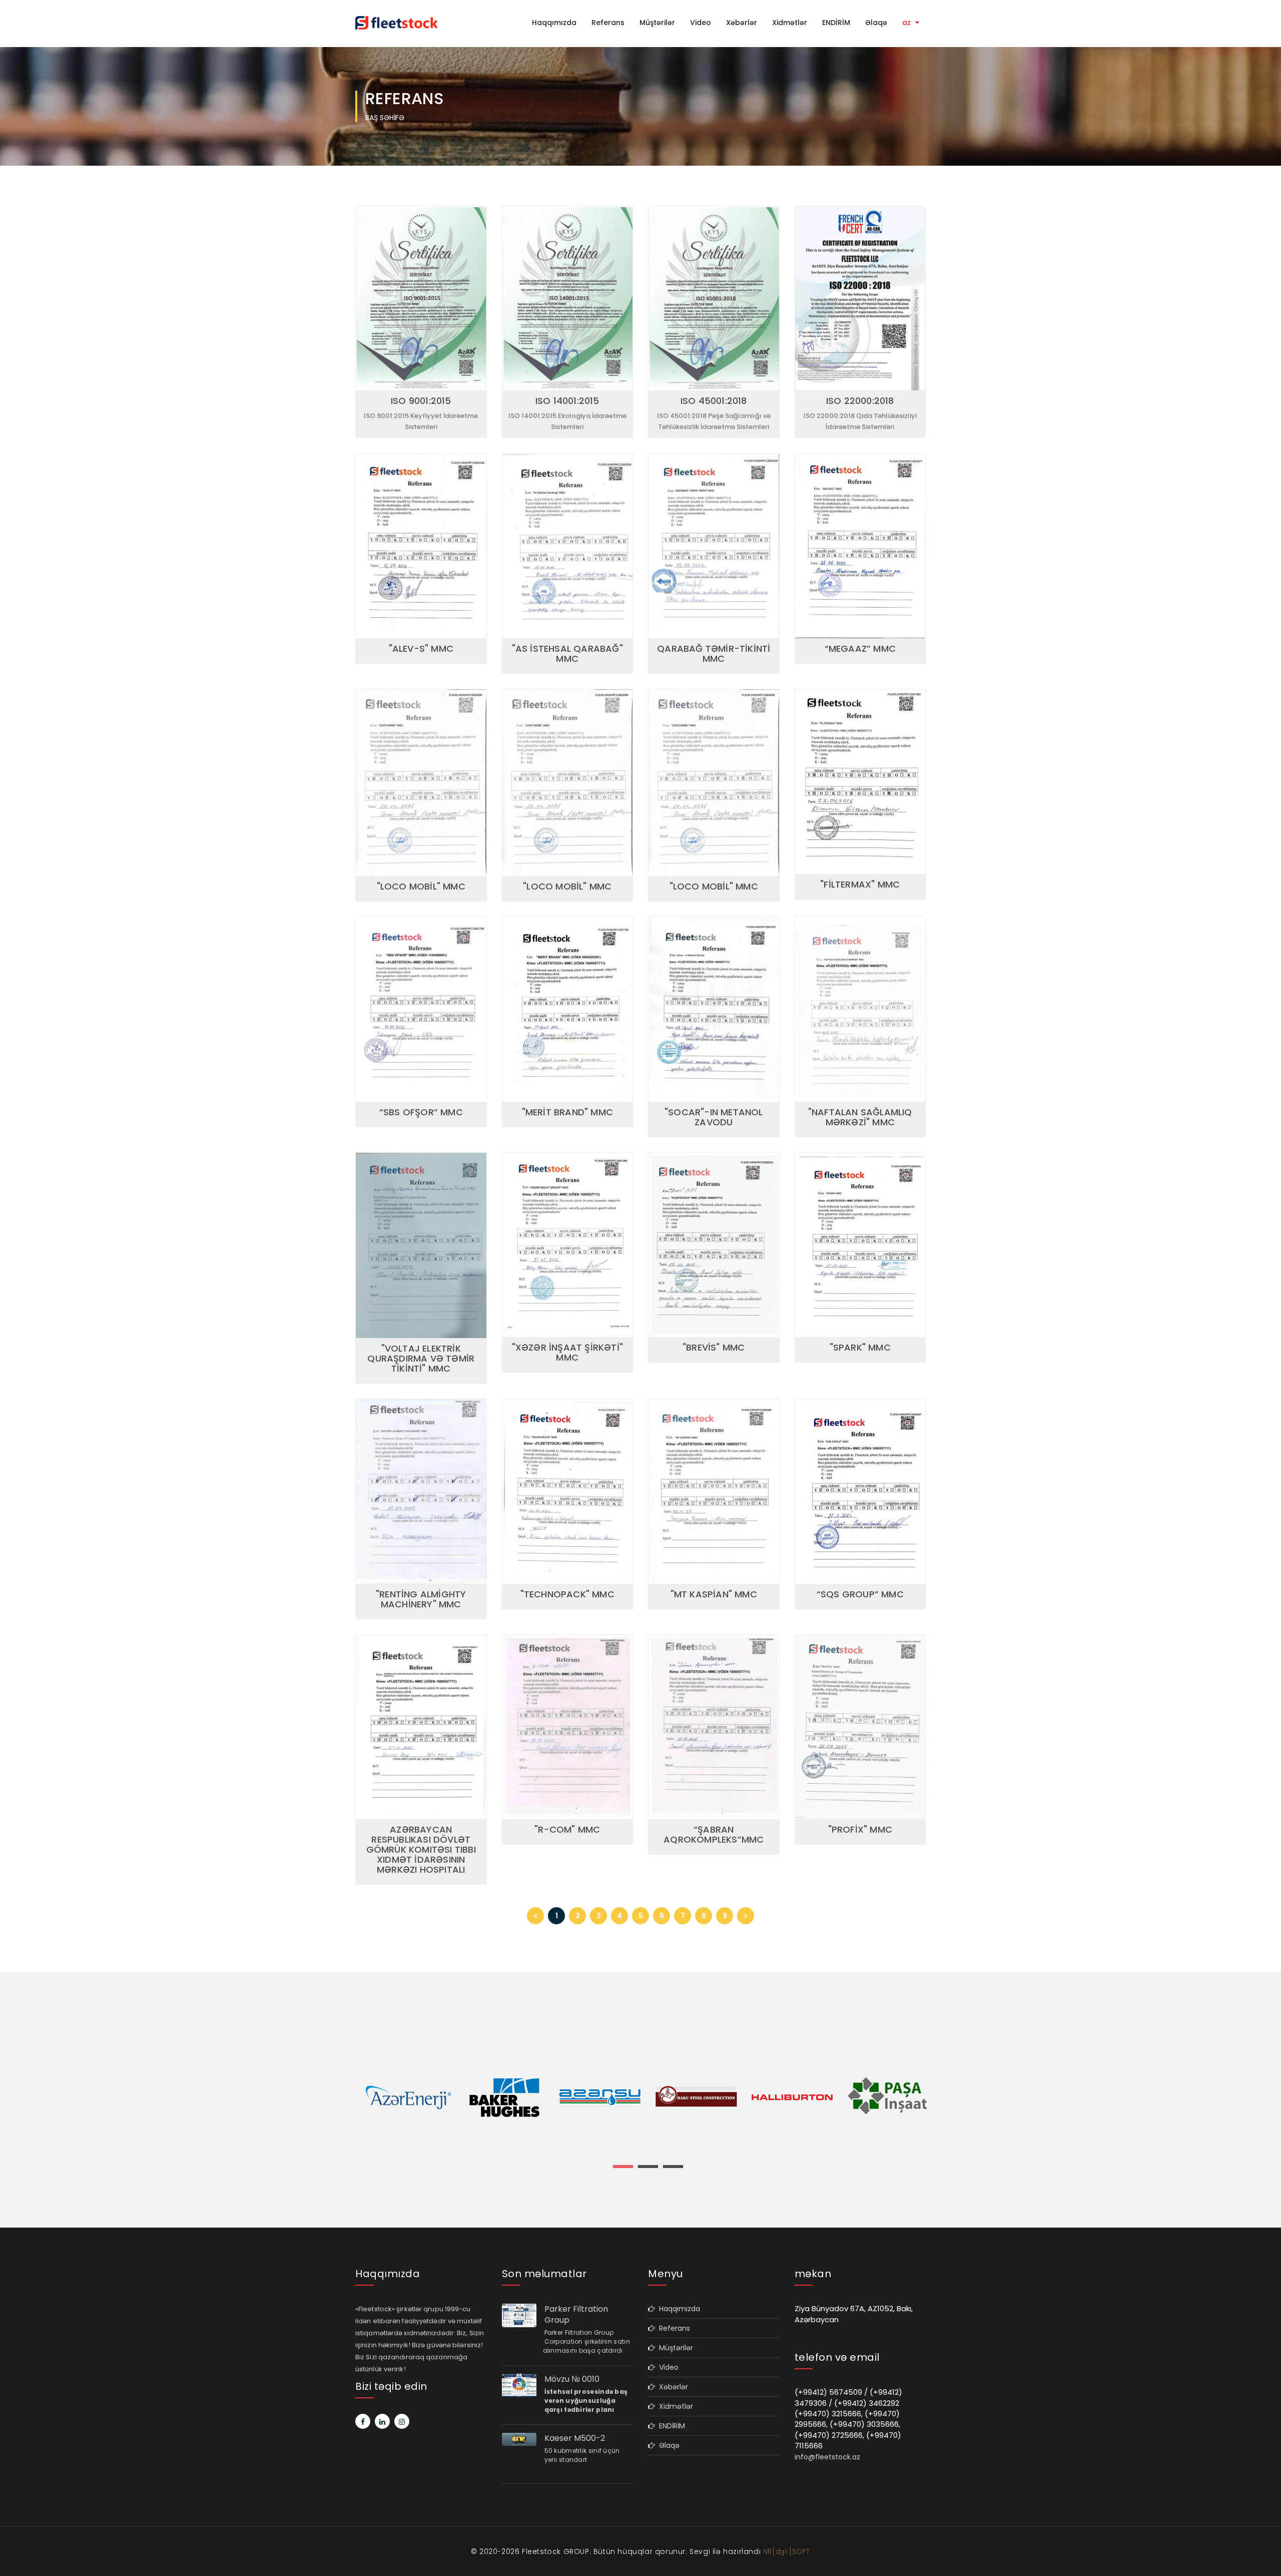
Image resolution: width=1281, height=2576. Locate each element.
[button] (623, 2167)
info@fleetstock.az (827, 2457)
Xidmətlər (790, 23)
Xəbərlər (742, 23)
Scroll (1263, 2552)
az (907, 23)
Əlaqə (876, 23)
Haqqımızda (554, 23)
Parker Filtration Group (576, 2315)
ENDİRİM (836, 23)
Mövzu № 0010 (572, 2379)
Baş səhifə (385, 118)
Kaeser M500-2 (575, 2438)
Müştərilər (657, 23)
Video (701, 23)
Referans (608, 23)
